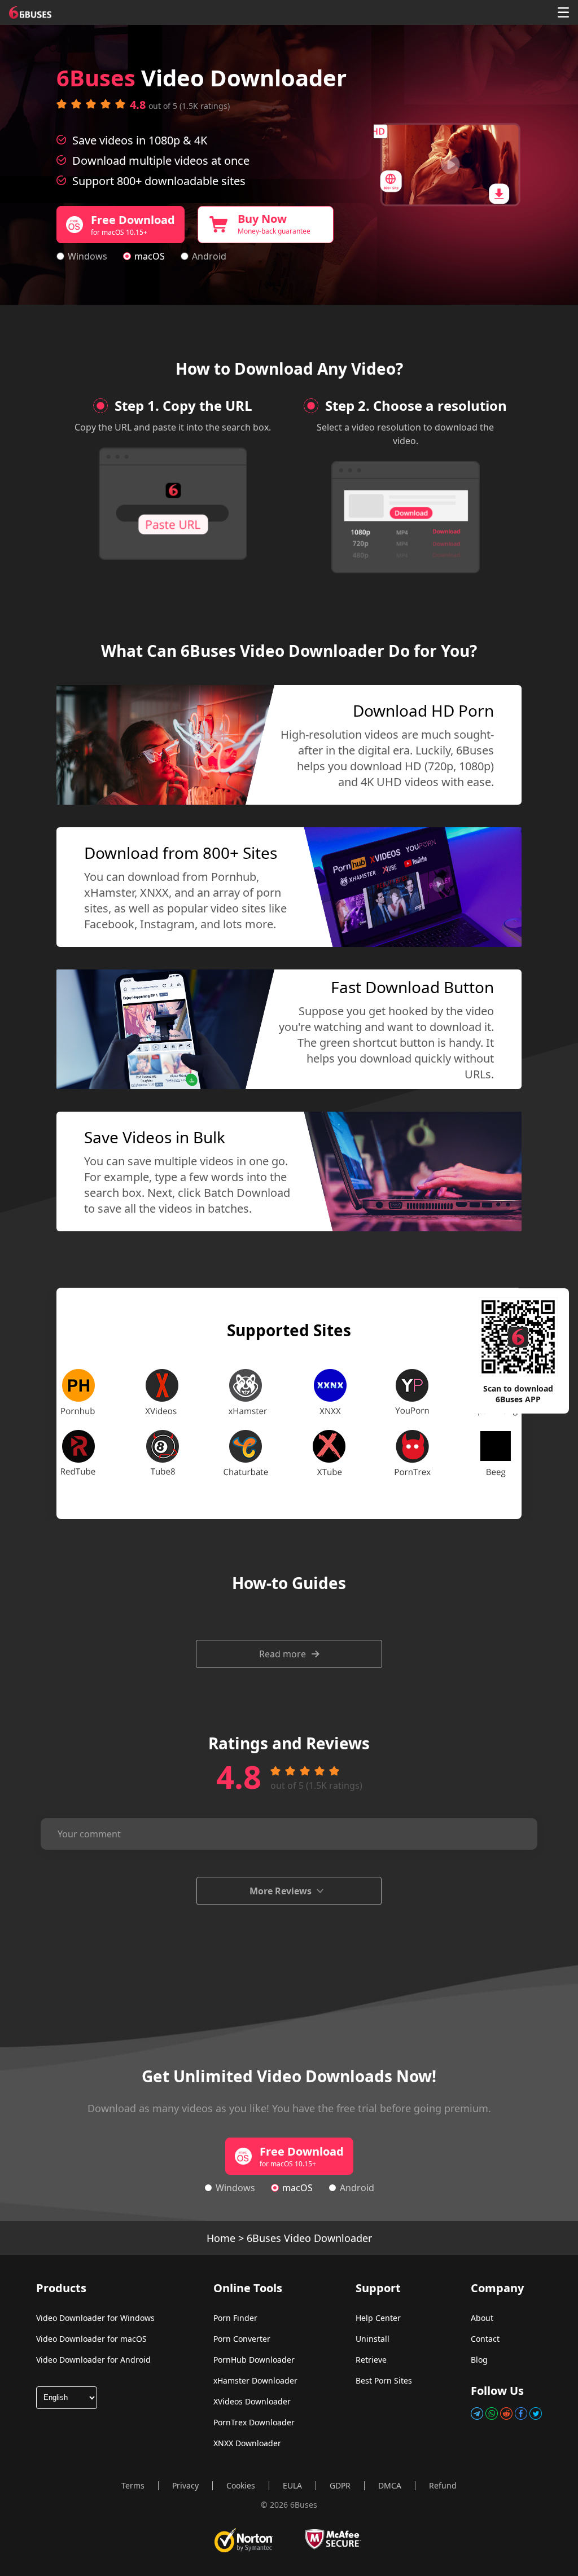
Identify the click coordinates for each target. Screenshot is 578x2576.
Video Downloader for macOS (91, 2339)
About (482, 2318)
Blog (479, 2360)
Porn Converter (242, 2339)
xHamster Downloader (255, 2380)
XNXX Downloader (247, 2443)
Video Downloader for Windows (95, 2318)
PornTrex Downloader (254, 2422)
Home (221, 2238)
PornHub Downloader (254, 2360)
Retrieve (371, 2360)
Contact (485, 2339)
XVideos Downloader (252, 2401)
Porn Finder (235, 2318)
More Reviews (281, 1891)
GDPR (340, 2485)
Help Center (378, 2318)
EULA (292, 2485)
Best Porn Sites (384, 2380)
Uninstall (373, 2339)
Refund (443, 2485)
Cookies (241, 2485)
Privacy (185, 2485)
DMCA (390, 2485)
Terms (133, 2485)
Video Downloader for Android (93, 2360)
